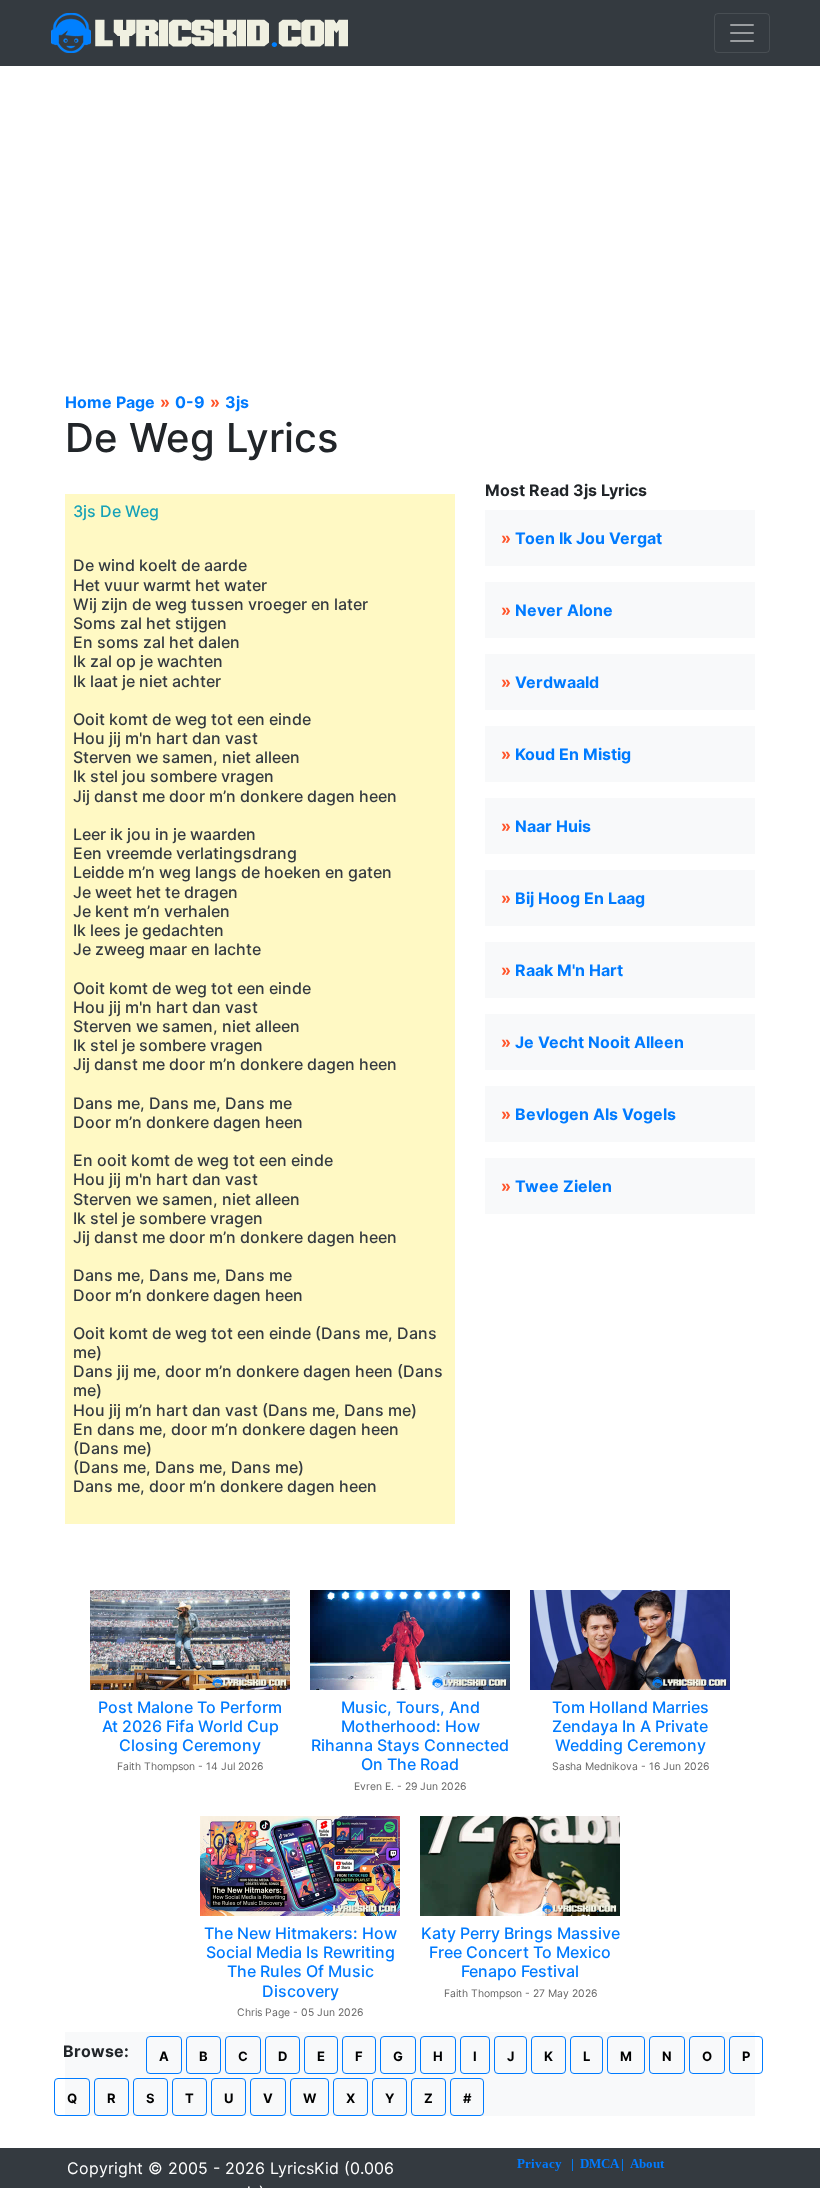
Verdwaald (557, 682)
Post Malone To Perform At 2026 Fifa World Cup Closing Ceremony (190, 1726)
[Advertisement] (410, 216)
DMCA (599, 2163)
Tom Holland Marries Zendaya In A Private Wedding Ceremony (630, 1726)
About (647, 2163)
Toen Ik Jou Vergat (588, 538)
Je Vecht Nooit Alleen (599, 1042)
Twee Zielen (563, 1186)
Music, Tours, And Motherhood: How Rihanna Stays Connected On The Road (410, 1736)
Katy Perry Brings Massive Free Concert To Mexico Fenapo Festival (520, 1952)
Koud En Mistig (573, 754)
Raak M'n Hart (569, 970)
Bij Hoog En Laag (580, 898)
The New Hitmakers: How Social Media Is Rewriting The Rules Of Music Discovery (300, 1962)
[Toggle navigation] (742, 33)
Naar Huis (553, 826)
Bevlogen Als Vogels (595, 1114)
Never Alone (564, 610)
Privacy (539, 2163)
